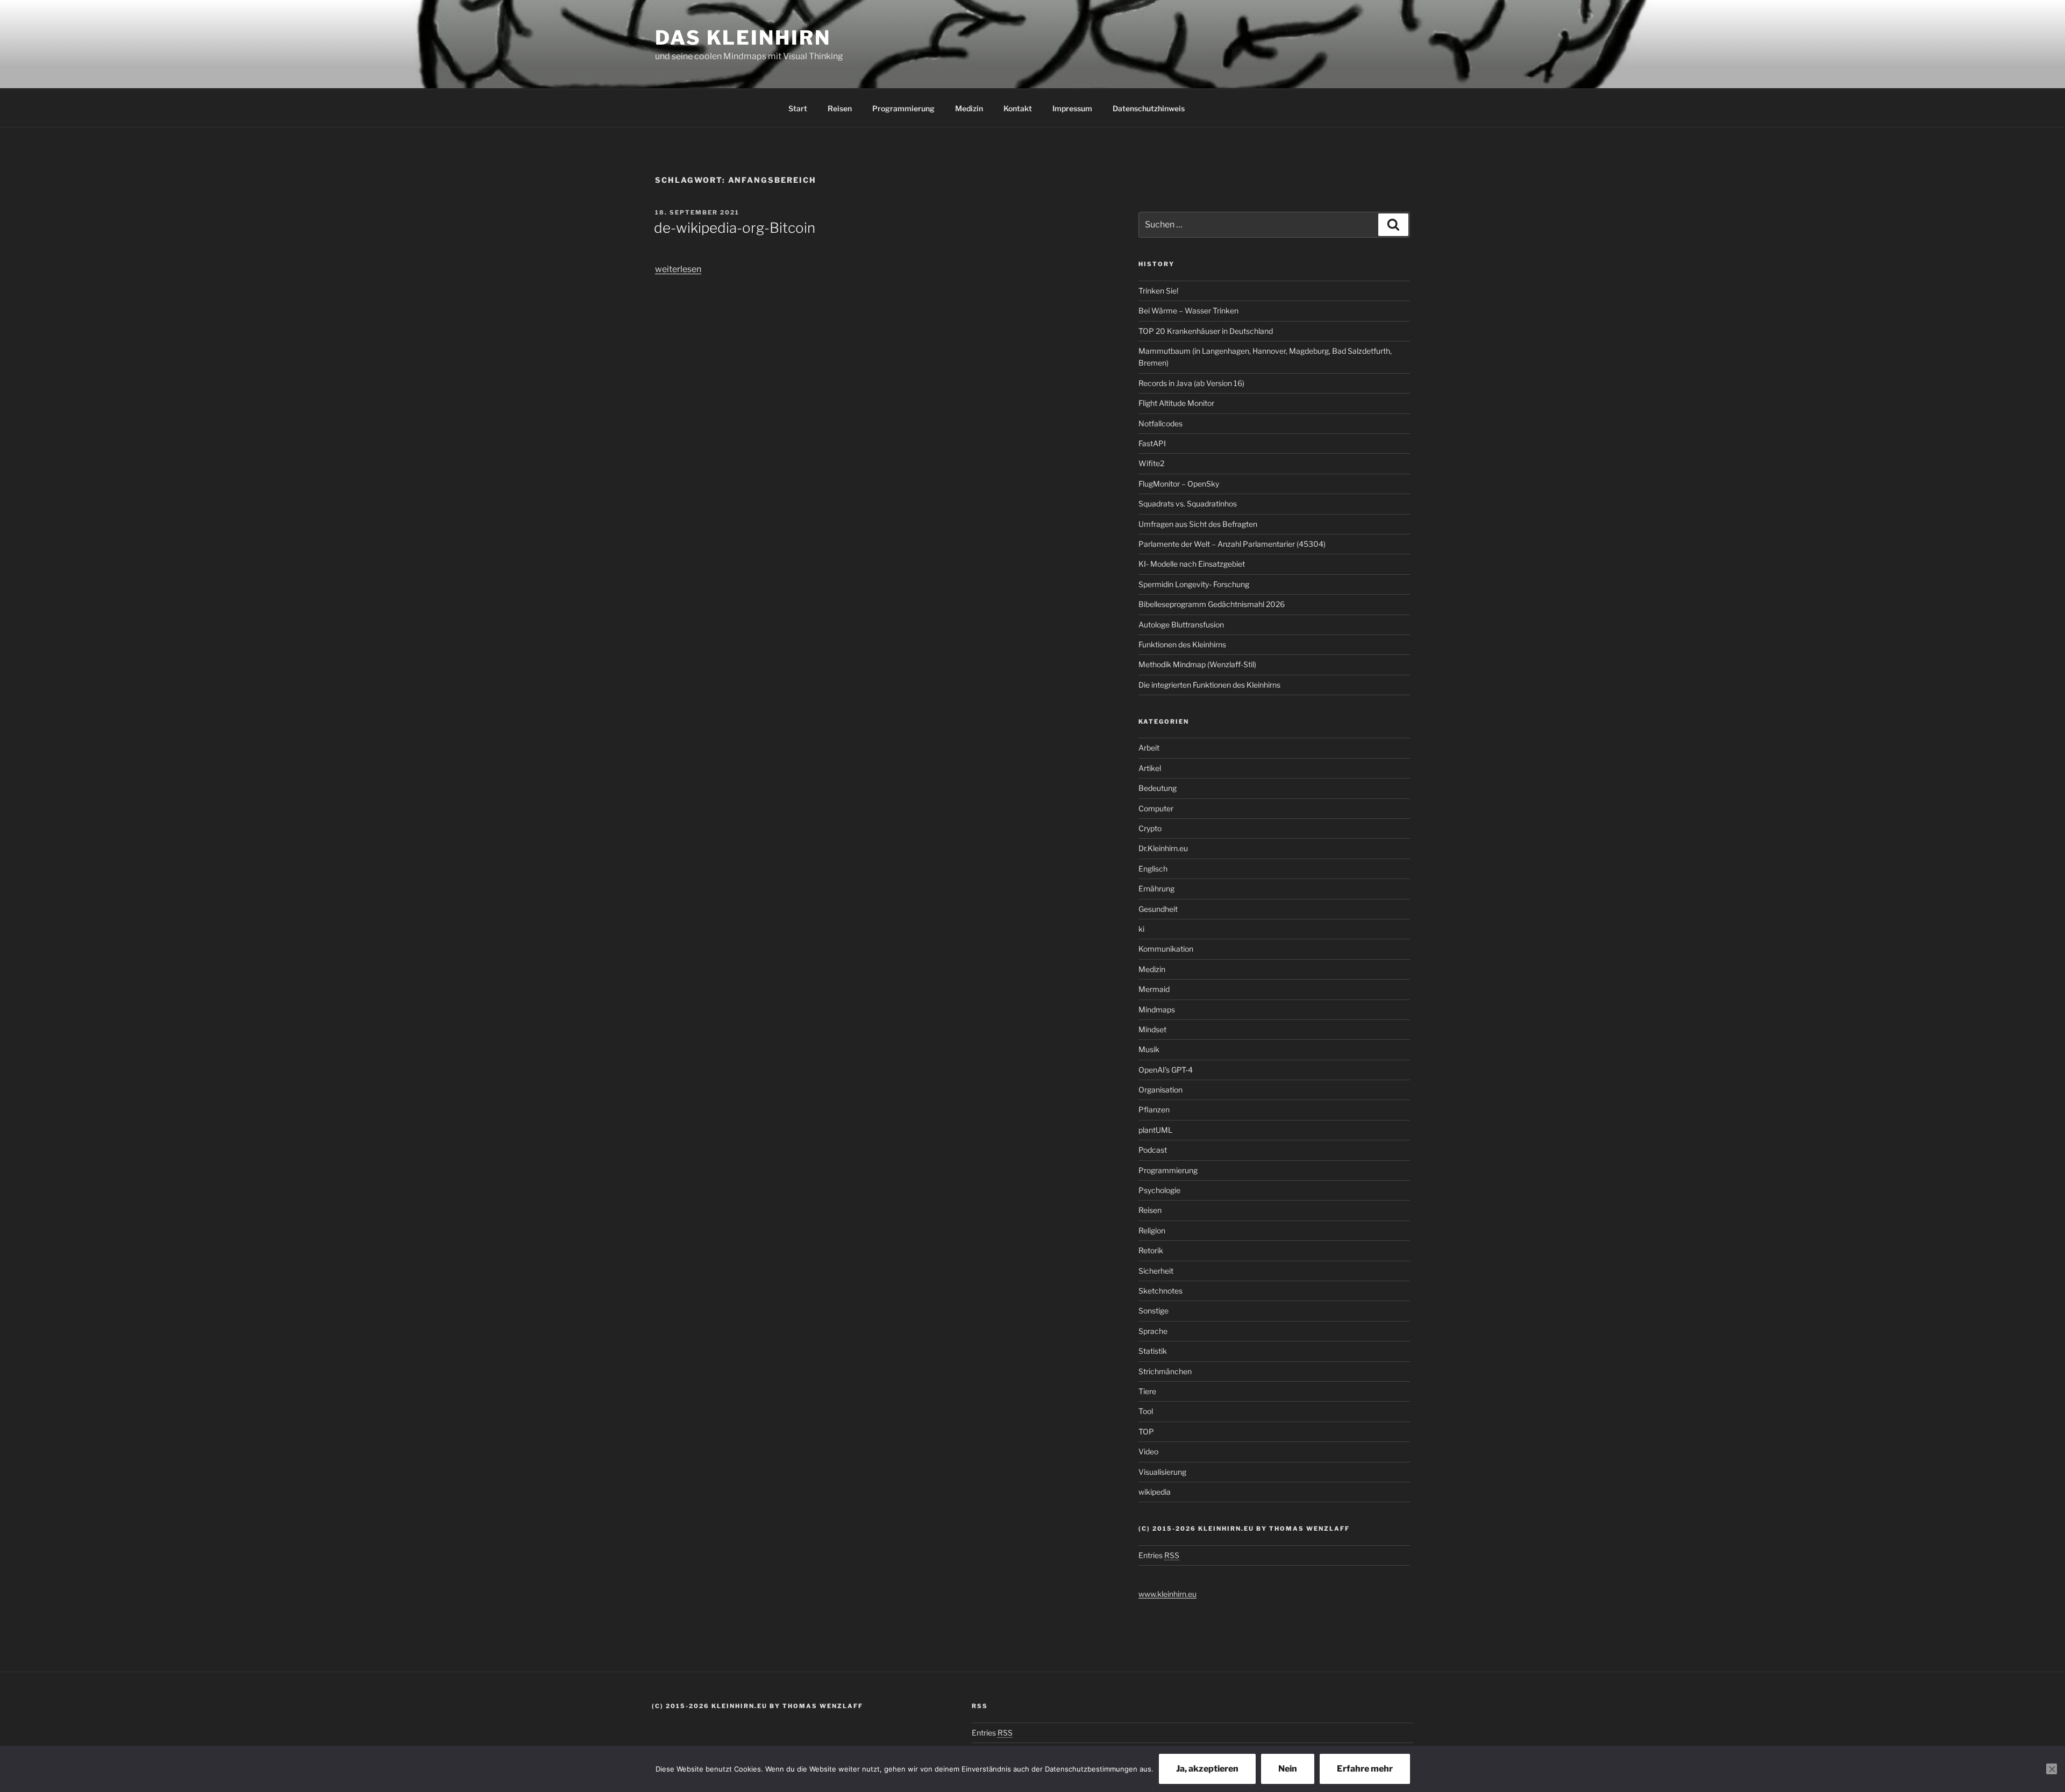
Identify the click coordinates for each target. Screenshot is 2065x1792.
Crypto (1150, 828)
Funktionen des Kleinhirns (1182, 644)
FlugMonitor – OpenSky (1179, 484)
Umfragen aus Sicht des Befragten (1198, 524)
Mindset (1152, 1029)
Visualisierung (1162, 1472)
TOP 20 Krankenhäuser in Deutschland (1206, 331)
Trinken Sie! (1158, 291)
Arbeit (1149, 748)
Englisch (1153, 869)
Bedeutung (1158, 788)
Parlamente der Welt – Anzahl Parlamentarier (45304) (1232, 544)
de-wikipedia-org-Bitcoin (735, 228)
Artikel (1150, 768)
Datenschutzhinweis (1149, 108)
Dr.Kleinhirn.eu (1163, 848)
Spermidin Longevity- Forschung (1194, 584)
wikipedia (1155, 1492)
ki (1141, 929)
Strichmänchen (1165, 1371)
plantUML (1155, 1130)
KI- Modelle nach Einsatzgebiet (1192, 564)
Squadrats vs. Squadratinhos (1188, 504)
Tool (1146, 1411)
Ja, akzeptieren (1207, 1769)
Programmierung (903, 108)
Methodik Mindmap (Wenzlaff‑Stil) (1197, 664)
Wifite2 (1151, 463)
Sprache (1153, 1331)
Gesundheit (1158, 909)
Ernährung (1156, 888)
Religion (1152, 1230)
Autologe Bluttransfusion (1181, 624)
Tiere (1147, 1391)
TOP (1146, 1432)
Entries (1159, 1555)
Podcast (1153, 1150)
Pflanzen (1154, 1109)
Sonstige (1153, 1311)
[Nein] (2052, 1769)
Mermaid (1154, 989)
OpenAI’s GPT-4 (1166, 1070)
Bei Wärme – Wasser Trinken (1188, 310)
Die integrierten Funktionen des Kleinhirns (1209, 685)
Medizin (969, 108)
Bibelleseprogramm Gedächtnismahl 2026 (1212, 604)
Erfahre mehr (1365, 1769)
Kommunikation (1166, 949)
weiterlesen (678, 269)
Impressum (1072, 108)
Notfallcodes (1160, 423)
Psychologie (1159, 1190)
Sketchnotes (1160, 1291)
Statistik (1153, 1351)
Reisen (840, 108)
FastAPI (1152, 443)
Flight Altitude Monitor (1176, 403)
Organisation (1160, 1090)
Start (798, 108)
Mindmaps (1157, 1009)
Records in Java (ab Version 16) (1191, 383)
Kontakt (1018, 108)
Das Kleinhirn (743, 38)
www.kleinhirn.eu (1167, 1594)
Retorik (1151, 1250)
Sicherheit (1156, 1271)
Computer (1156, 808)
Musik (1149, 1049)
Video (1148, 1451)
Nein (1288, 1769)
